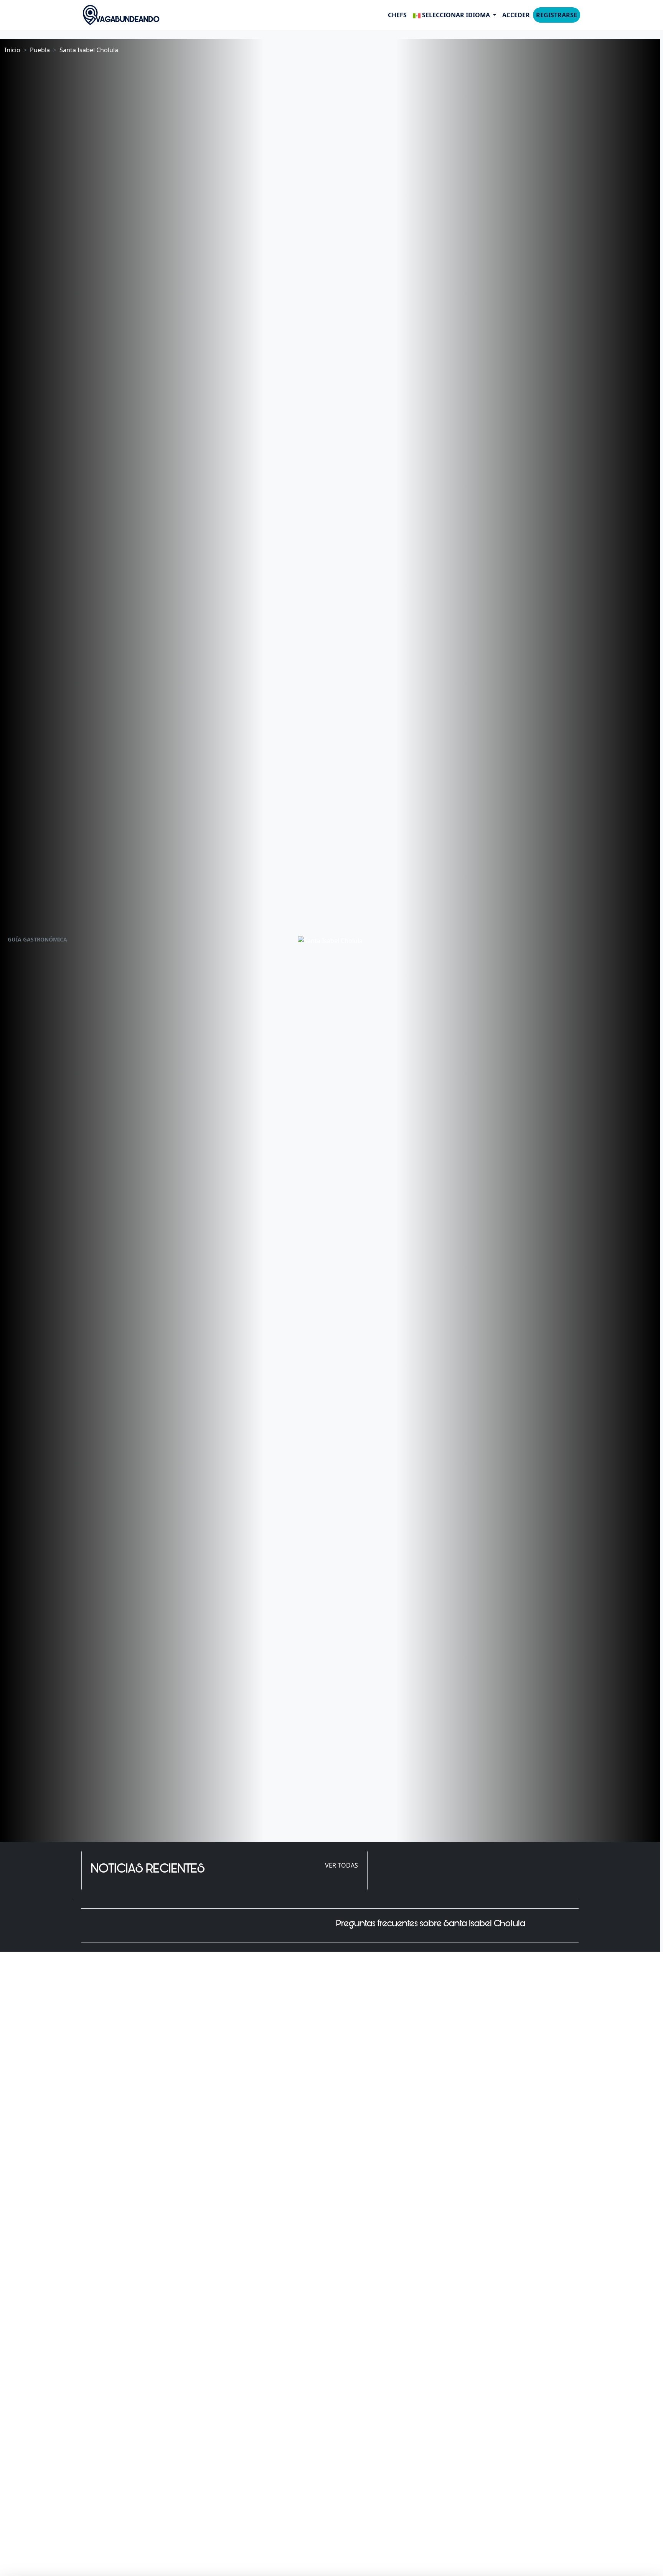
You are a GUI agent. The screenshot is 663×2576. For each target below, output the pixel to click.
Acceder (516, 15)
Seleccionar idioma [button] (456, 15)
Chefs (397, 15)
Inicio (12, 50)
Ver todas (341, 1865)
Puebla (40, 50)
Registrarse (557, 15)
